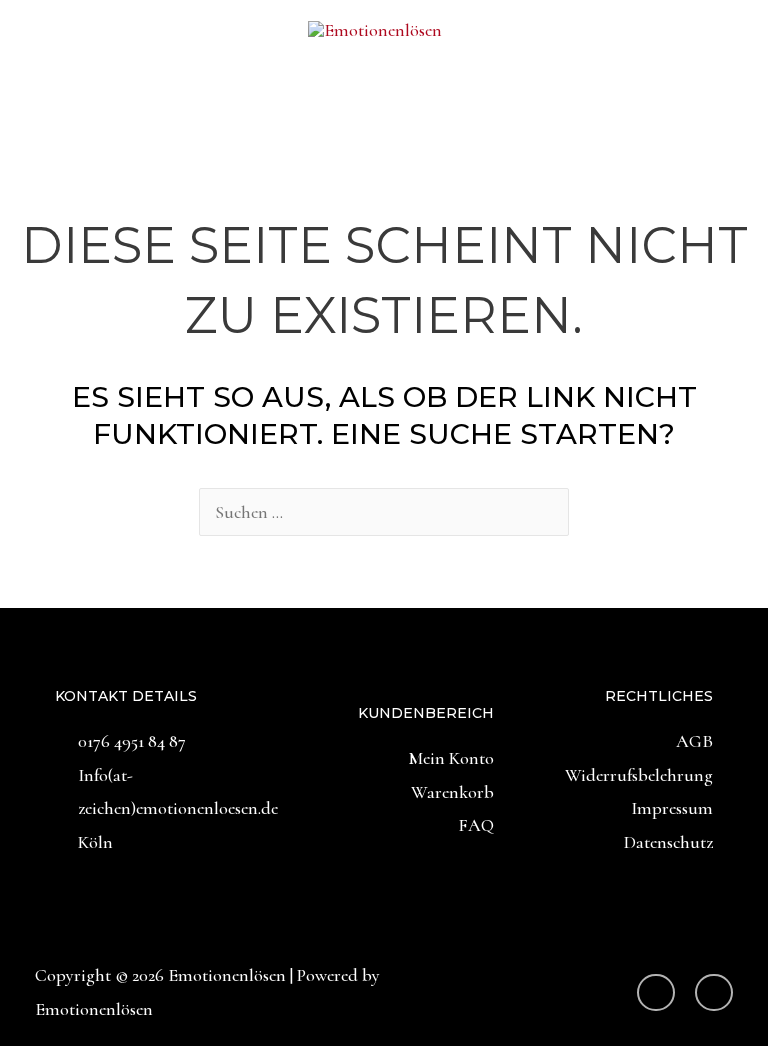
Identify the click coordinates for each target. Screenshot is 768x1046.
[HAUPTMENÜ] (384, 107)
